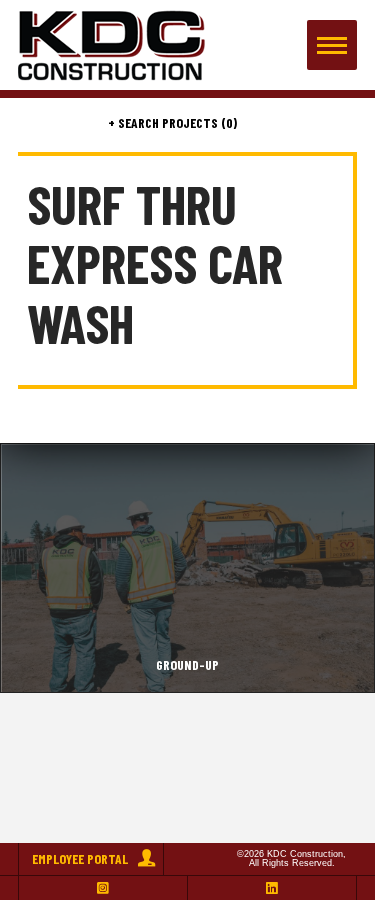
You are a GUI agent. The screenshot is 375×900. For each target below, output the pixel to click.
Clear (333, 123)
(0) (227, 123)
